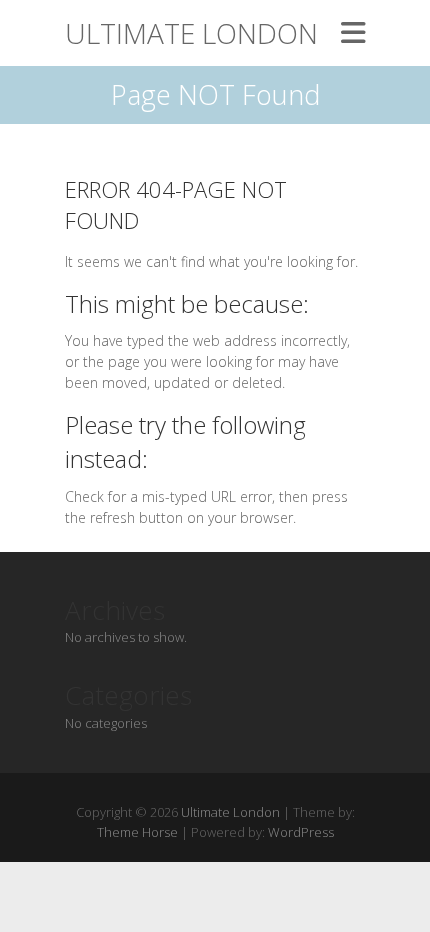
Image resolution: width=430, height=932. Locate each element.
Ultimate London (191, 33)
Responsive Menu (353, 32)
